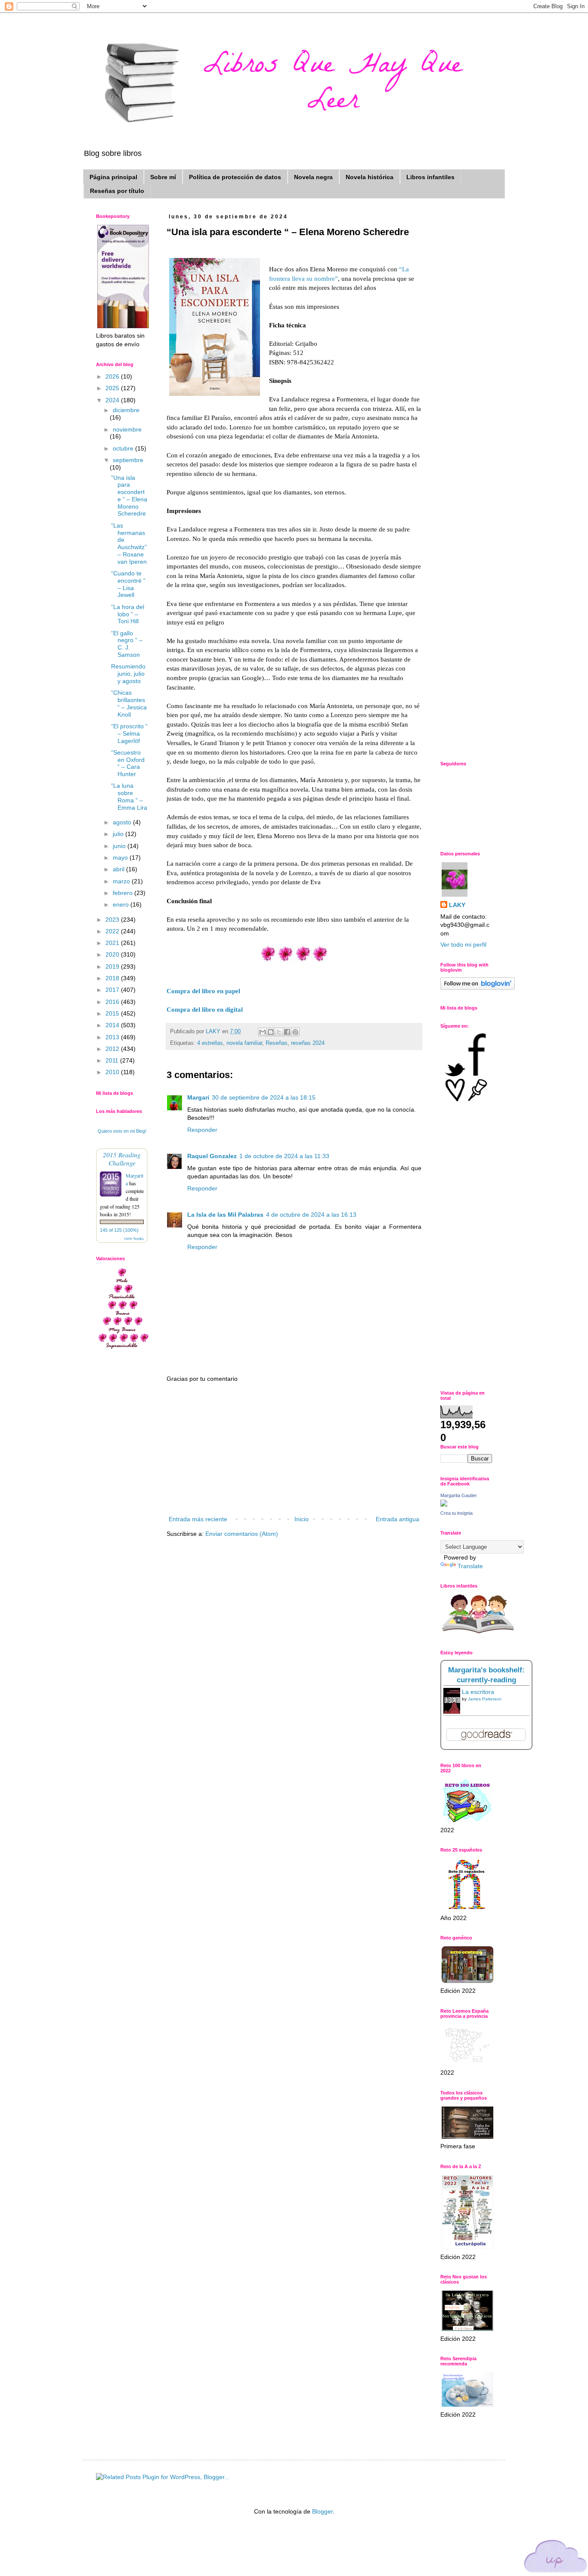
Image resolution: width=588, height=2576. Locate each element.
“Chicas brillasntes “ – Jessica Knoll (129, 703)
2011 (113, 1060)
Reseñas (277, 1043)
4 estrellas (210, 1043)
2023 (113, 920)
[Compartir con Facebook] (287, 1032)
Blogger (322, 2511)
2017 (113, 990)
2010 (113, 1072)
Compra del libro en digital (205, 1009)
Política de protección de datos (235, 177)
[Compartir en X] (279, 1032)
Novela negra (313, 177)
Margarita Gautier (459, 1495)
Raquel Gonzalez (212, 1156)
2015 (113, 1013)
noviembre (127, 429)
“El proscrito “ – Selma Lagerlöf (129, 733)
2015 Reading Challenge (122, 1159)
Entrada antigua (398, 1519)
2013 (113, 1037)
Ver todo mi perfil (463, 945)
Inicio (302, 1519)
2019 (113, 966)
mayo (121, 858)
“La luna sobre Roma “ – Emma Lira (129, 796)
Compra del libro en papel (203, 991)
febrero (124, 893)
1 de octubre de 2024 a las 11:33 (284, 1156)
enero (122, 904)
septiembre (128, 460)
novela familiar (244, 1043)
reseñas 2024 (308, 1043)
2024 (113, 400)
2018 (113, 978)
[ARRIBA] (556, 2558)
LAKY (457, 905)
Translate (470, 1566)
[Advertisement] (294, 1449)
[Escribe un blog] (271, 1032)
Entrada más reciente (198, 1519)
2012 (113, 1049)
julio (119, 834)
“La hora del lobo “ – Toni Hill (128, 614)
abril (119, 869)
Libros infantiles (430, 177)
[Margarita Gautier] (444, 1504)
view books (134, 1238)
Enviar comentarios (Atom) (242, 1534)
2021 (113, 943)
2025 (113, 388)
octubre (124, 448)
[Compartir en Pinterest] (295, 1032)
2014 (113, 1025)
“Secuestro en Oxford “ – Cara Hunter (128, 763)
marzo (122, 881)
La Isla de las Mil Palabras (225, 1215)
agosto (123, 822)
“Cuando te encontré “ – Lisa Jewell (128, 584)
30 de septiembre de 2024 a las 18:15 (264, 1097)
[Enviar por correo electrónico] (263, 1032)
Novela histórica (370, 177)
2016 (113, 1002)
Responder (202, 1130)
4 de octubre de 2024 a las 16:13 (311, 1215)
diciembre (126, 410)
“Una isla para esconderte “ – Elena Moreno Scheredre (129, 496)
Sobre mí (163, 177)
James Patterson (485, 1699)
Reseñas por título (117, 191)
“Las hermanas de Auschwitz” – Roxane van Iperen (129, 544)
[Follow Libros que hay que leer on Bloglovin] (478, 988)
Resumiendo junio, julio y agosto (128, 674)
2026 (113, 376)
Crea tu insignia (456, 1513)
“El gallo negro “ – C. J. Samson (127, 644)
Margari (198, 1097)
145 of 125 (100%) (119, 1230)
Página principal (113, 177)
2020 (113, 954)
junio (120, 846)
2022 (113, 931)
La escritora (478, 1692)
